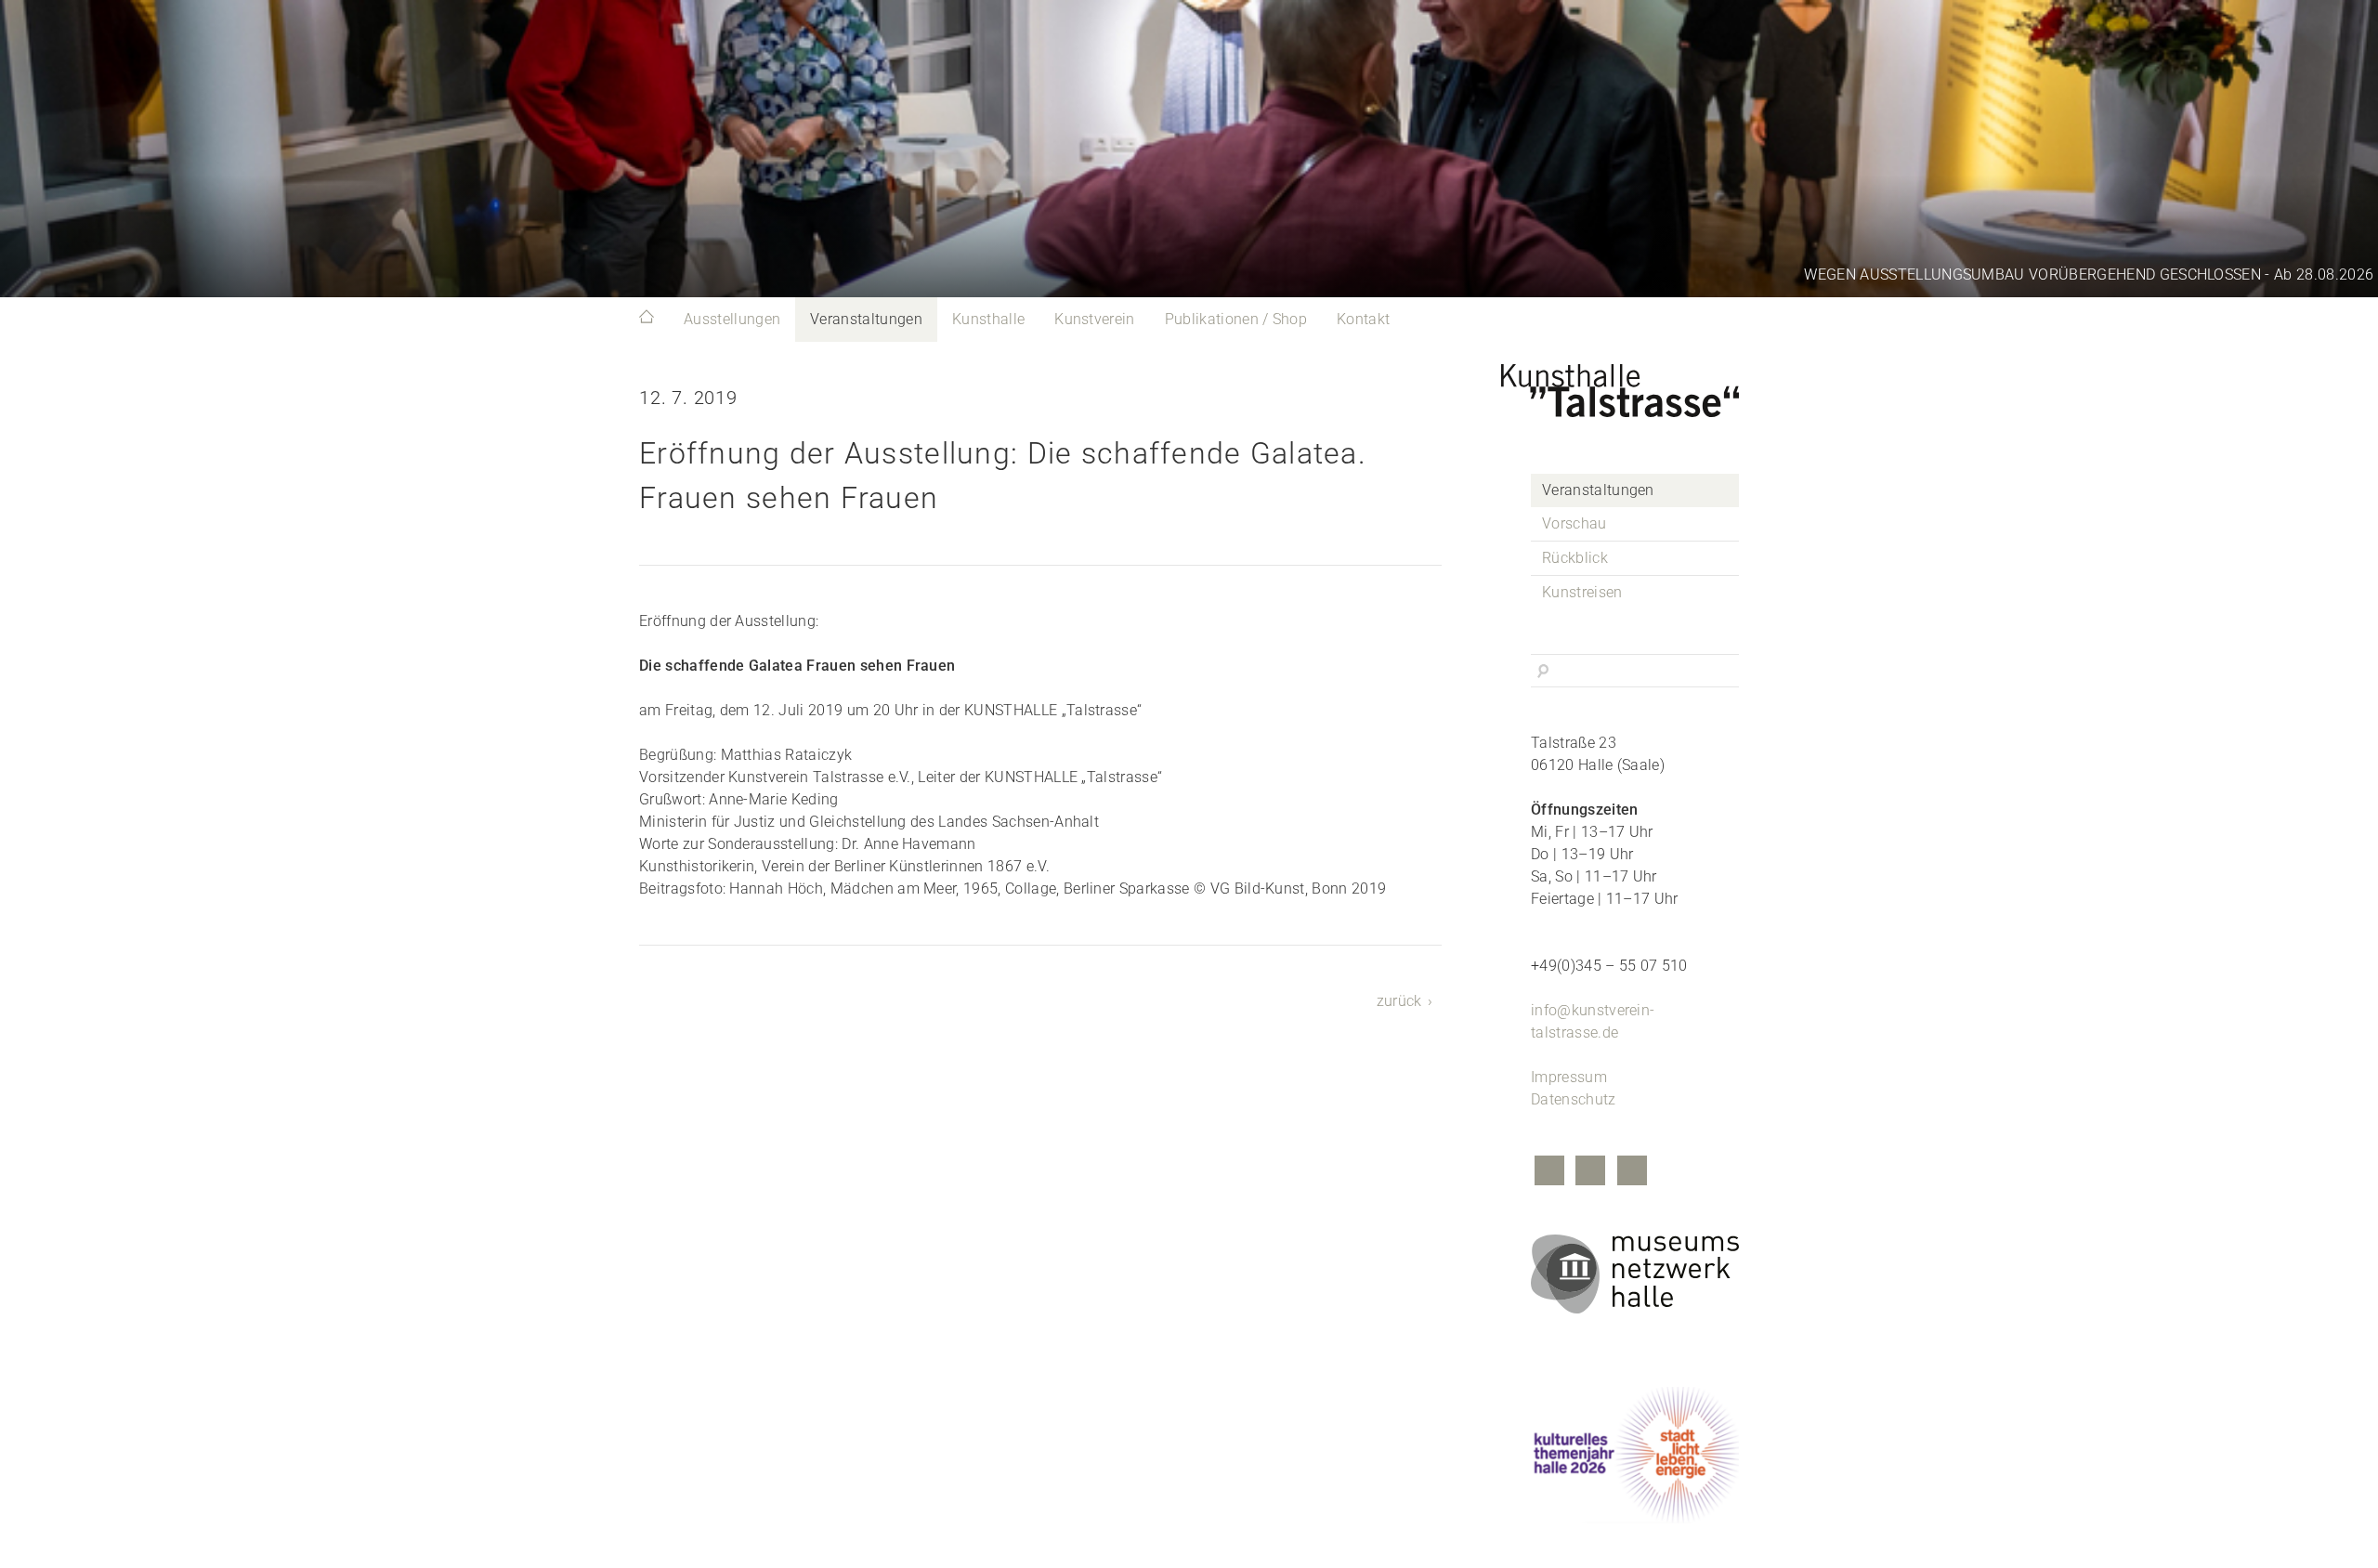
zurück (1399, 1001)
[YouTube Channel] (1632, 1173)
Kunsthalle (988, 319)
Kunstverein (1095, 319)
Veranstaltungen (866, 319)
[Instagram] (1590, 1173)
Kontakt (1363, 319)
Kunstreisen (1582, 592)
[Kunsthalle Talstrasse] (1635, 385)
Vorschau (1574, 523)
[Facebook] (1549, 1173)
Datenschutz (1574, 1099)
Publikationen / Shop (1236, 319)
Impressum (1569, 1077)
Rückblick (1575, 558)
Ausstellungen (732, 319)
